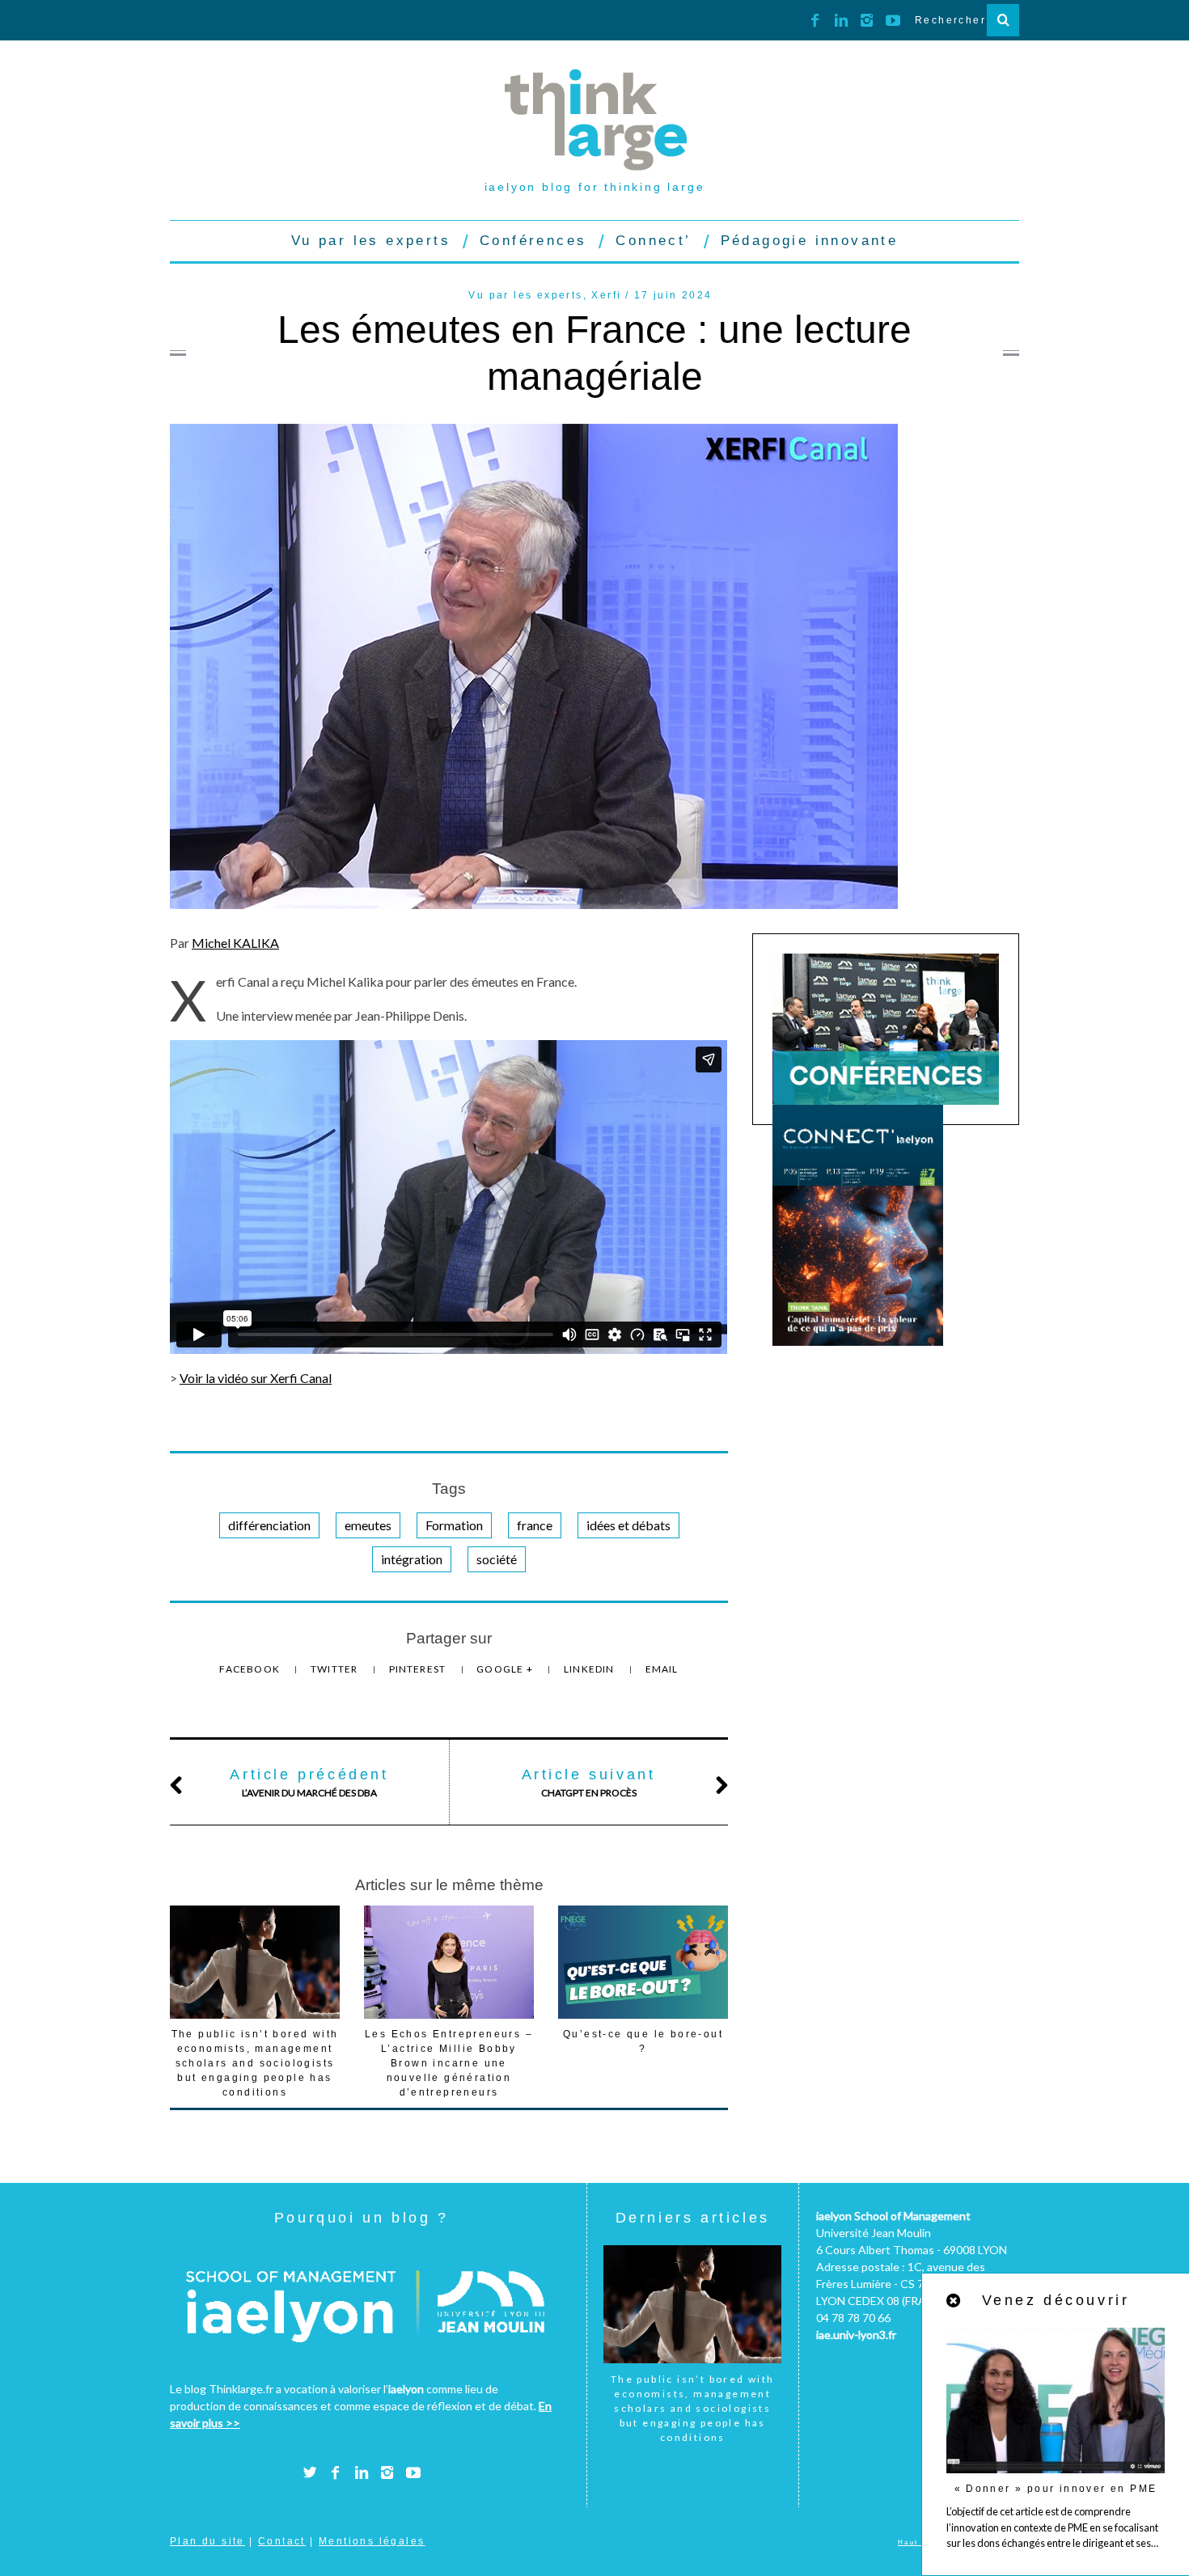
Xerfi (606, 295)
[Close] (954, 2301)
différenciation (269, 1525)
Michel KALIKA (235, 943)
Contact (282, 2541)
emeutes (368, 1525)
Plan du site (207, 2541)
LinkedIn (590, 1669)
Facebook (251, 1669)
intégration (412, 1559)
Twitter (336, 1669)
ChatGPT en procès (589, 1783)
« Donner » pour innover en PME (1056, 2489)
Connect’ (653, 241)
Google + (506, 1669)
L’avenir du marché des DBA (309, 1783)
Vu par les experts (371, 241)
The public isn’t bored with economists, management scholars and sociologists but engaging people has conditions (255, 2063)
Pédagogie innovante (810, 241)
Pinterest (419, 1669)
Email (662, 1669)
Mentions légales (372, 2541)
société (497, 1559)
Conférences (533, 241)
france (535, 1525)
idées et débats (628, 1525)
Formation (454, 1525)
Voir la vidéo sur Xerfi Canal (256, 1378)
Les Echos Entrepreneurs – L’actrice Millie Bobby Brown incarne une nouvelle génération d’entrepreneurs (449, 2063)
